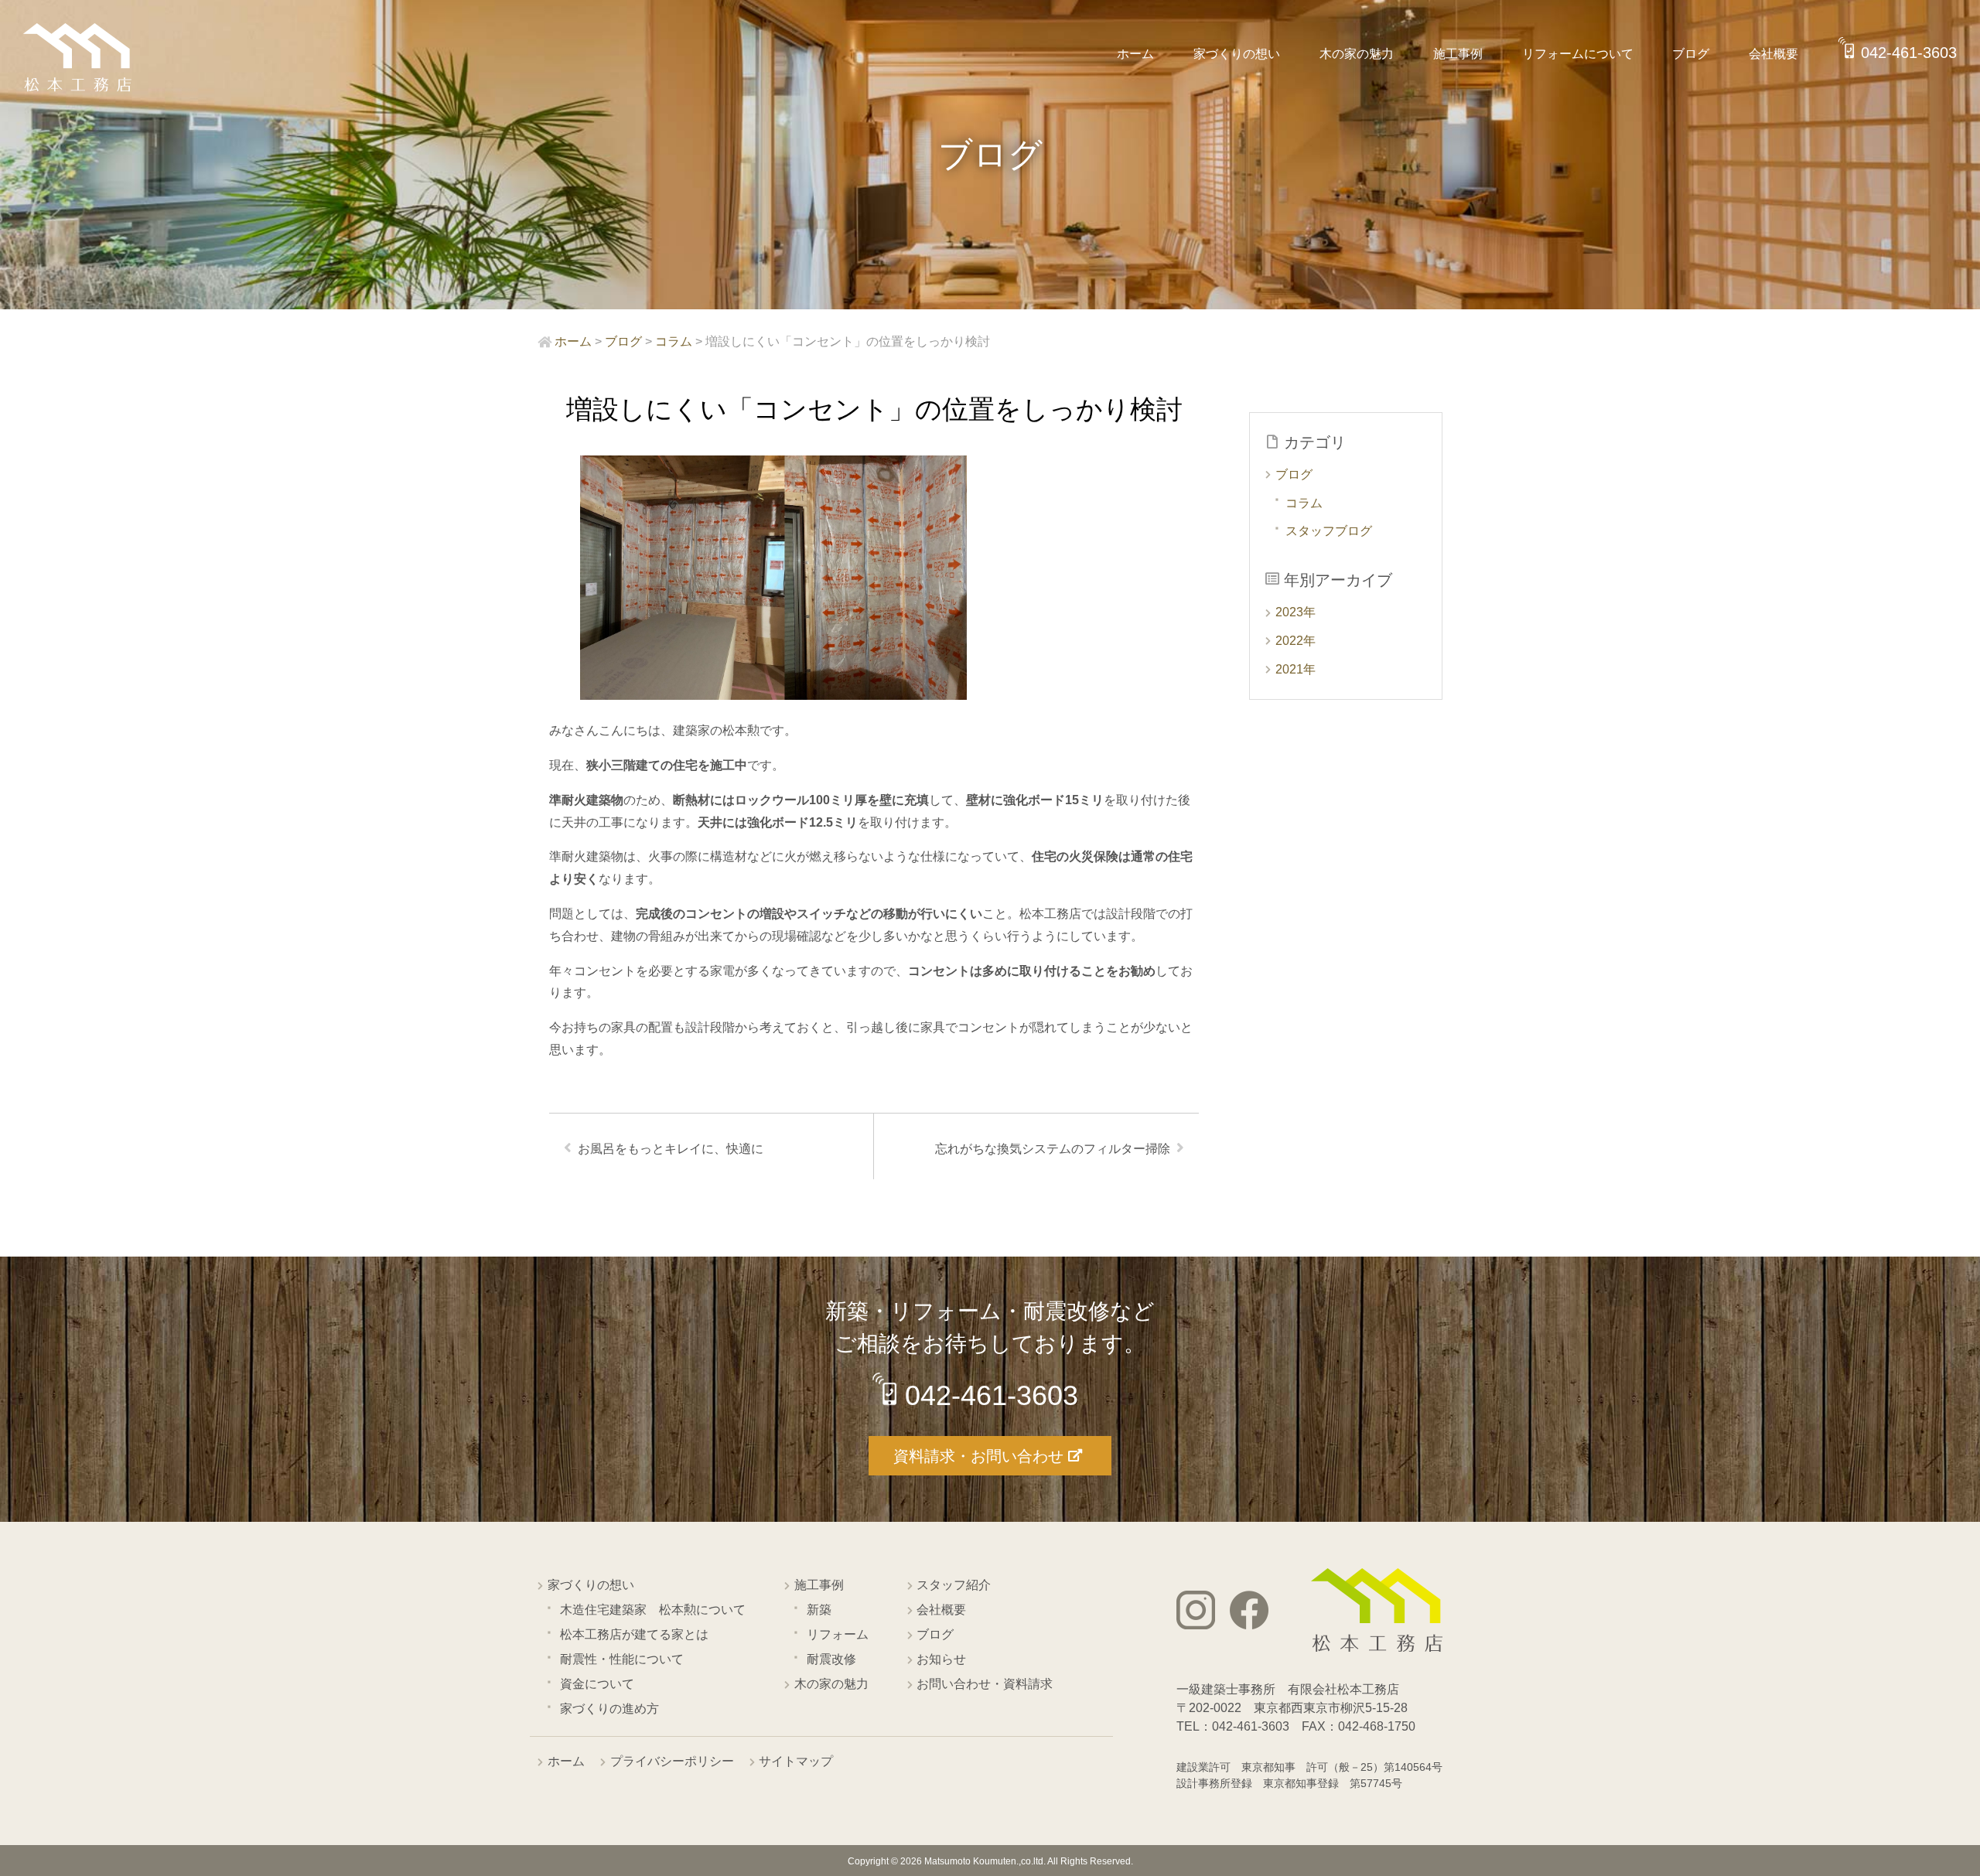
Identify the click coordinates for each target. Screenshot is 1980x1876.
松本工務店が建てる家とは (634, 1634)
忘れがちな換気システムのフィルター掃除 (1053, 1149)
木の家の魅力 (1357, 54)
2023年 (1296, 612)
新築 (819, 1610)
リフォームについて (1578, 54)
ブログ (1691, 54)
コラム (1304, 503)
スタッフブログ (1329, 531)
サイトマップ (796, 1761)
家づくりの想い (1237, 54)
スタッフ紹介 (954, 1585)
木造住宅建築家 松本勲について (653, 1610)
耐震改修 (831, 1659)
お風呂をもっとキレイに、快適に (671, 1149)
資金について (597, 1684)
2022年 (1296, 641)
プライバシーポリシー (672, 1761)
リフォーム (838, 1634)
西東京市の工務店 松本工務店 (77, 58)
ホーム (1135, 54)
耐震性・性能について (622, 1659)
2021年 (1296, 669)
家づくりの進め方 (609, 1709)
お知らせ (941, 1659)
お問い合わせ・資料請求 (985, 1684)
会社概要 (1773, 54)
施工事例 (1458, 54)
